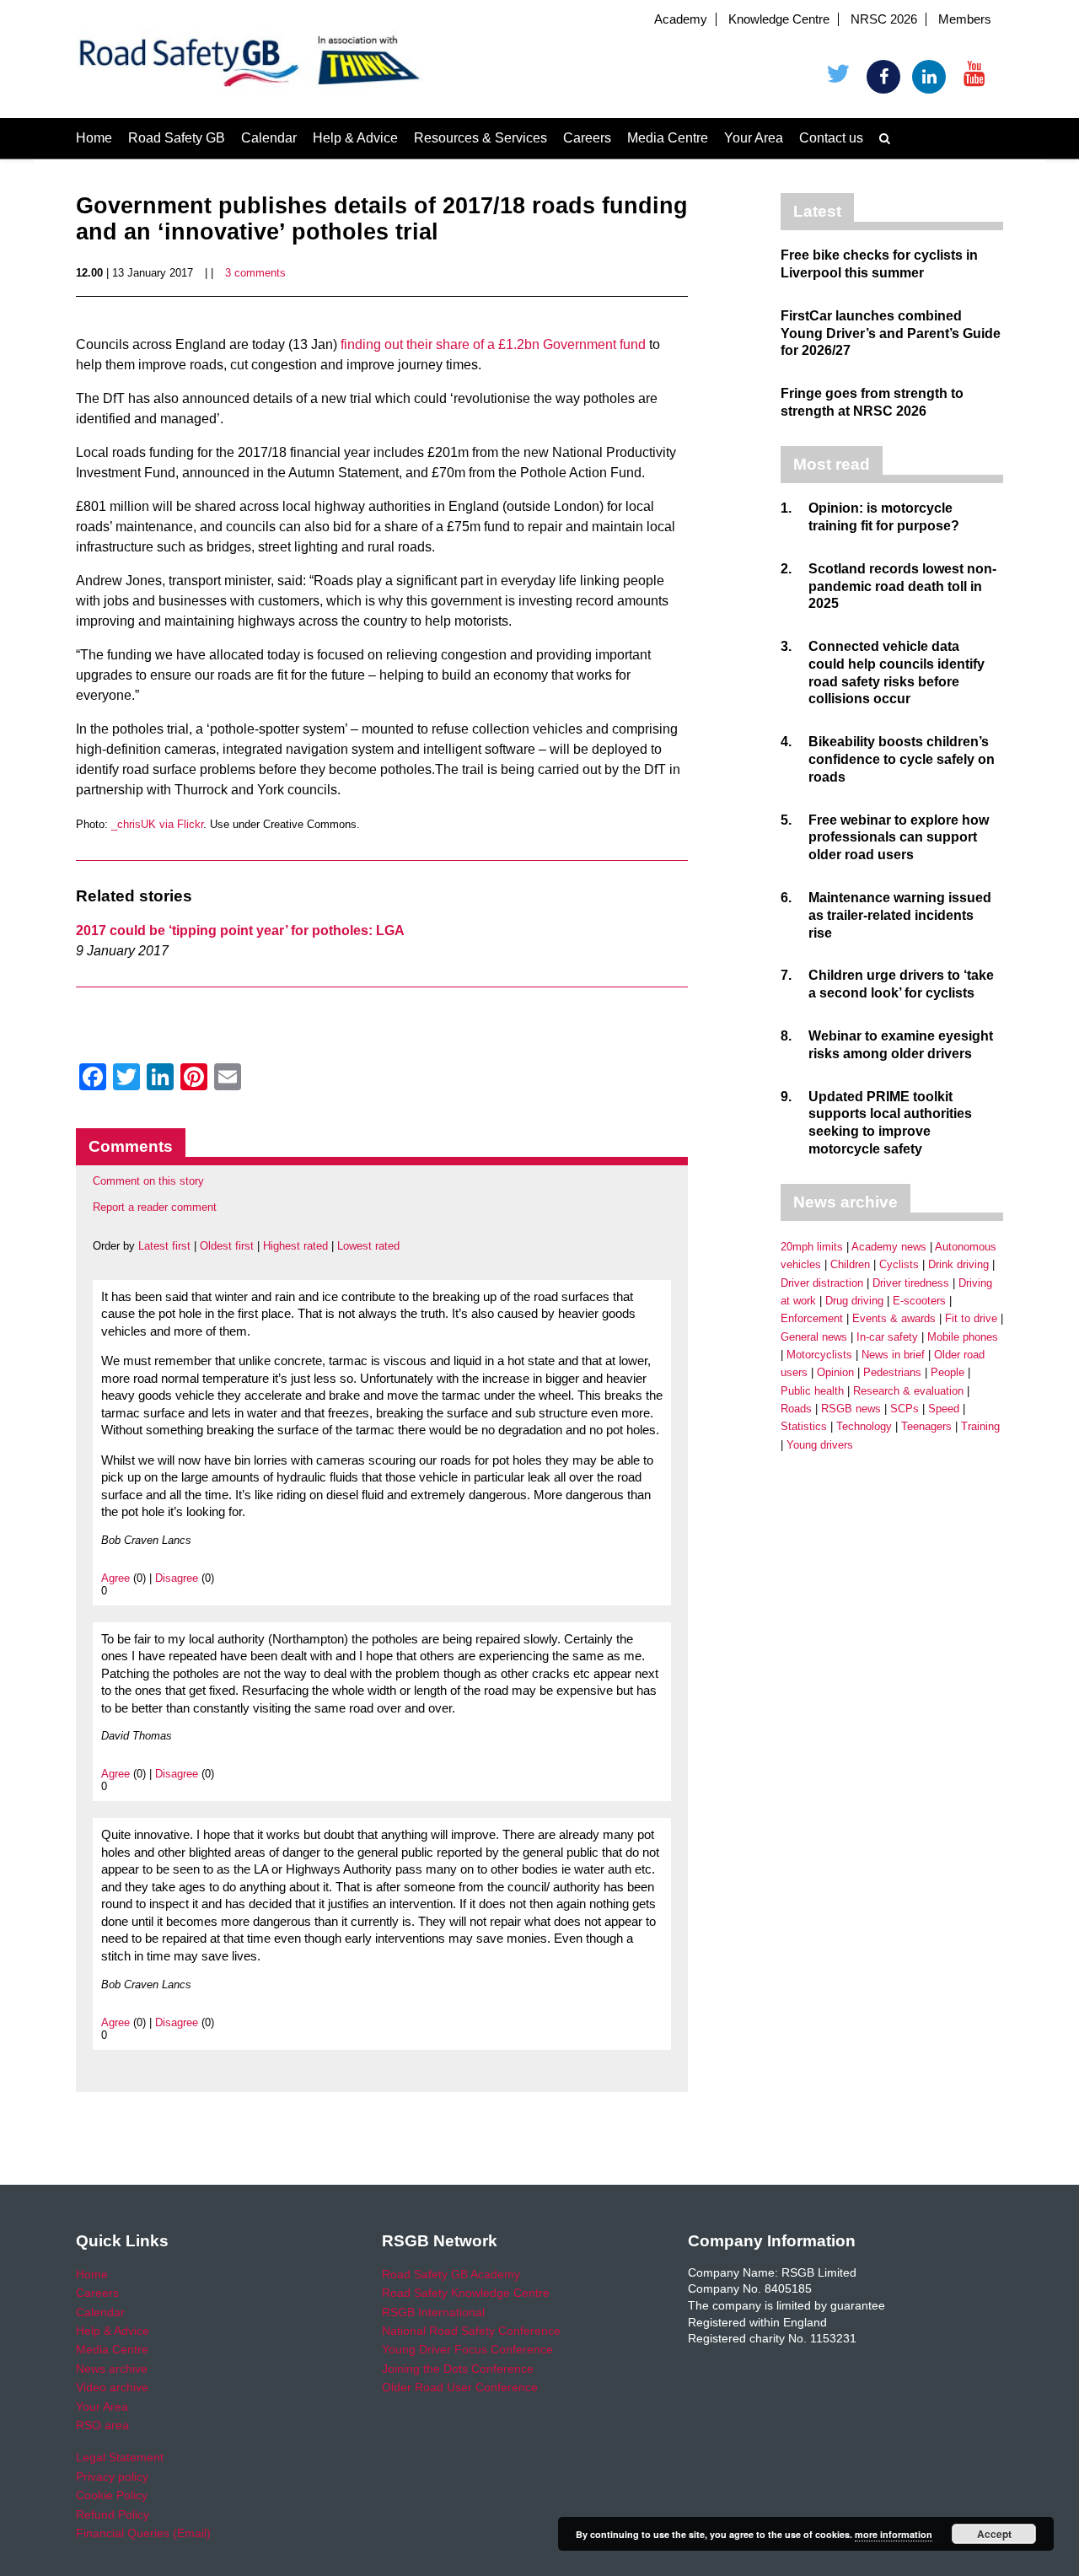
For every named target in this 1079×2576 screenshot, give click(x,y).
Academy (681, 19)
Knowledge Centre (779, 19)
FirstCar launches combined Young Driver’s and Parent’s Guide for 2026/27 (891, 333)
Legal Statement (120, 2457)
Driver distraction (822, 1283)
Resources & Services (480, 138)
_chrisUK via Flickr (157, 824)
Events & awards (894, 1318)
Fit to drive (971, 1318)
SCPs (905, 1409)
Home (94, 138)
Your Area (754, 138)
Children (850, 1264)
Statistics (804, 1426)
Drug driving (854, 1301)
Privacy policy (112, 2477)
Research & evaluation (908, 1391)
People (947, 1372)
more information (894, 2534)
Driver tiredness (911, 1283)
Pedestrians (892, 1372)
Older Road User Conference (460, 2387)
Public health (812, 1391)
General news (814, 1337)
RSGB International (433, 2312)
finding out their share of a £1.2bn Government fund (493, 344)
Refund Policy (113, 2514)
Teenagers (926, 1426)
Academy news (889, 1247)
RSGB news (851, 1409)
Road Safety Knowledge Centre (466, 2293)
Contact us (831, 138)
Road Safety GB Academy (451, 2274)
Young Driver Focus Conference (467, 2349)
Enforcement (812, 1318)
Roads (796, 1409)
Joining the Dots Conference (458, 2369)
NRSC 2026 (884, 19)
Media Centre (668, 138)
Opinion (835, 1372)
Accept (994, 2534)
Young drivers (820, 1445)
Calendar (269, 138)
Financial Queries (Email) (143, 2533)
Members (965, 19)
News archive (112, 2369)
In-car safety (887, 1337)
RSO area (102, 2425)
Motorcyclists (819, 1355)
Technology (864, 1426)
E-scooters (919, 1301)
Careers (587, 138)
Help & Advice (355, 138)
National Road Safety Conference (471, 2331)
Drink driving (958, 1264)
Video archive (112, 2387)
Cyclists (899, 1264)
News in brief (893, 1355)
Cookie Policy (112, 2495)
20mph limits (812, 1247)
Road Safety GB (177, 138)
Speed (944, 1409)
